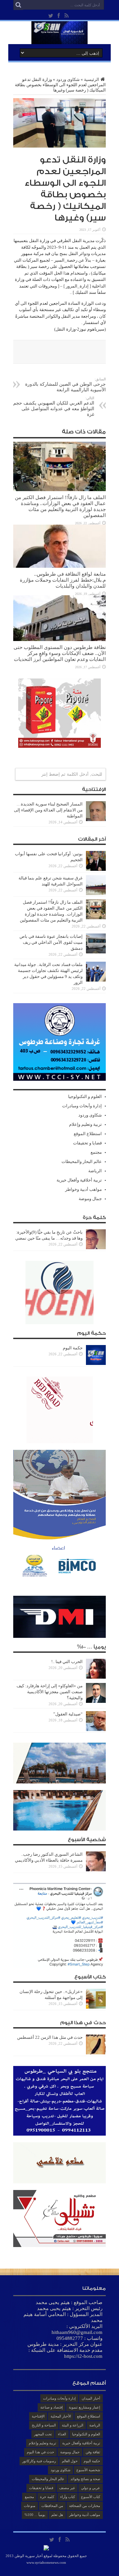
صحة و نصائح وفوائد (85, 2479)
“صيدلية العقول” (67, 1714)
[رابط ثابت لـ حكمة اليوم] (96, 1363)
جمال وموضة (90, 1199)
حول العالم (70, 2461)
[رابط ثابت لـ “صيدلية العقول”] (96, 1730)
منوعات (30, 2506)
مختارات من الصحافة (85, 2506)
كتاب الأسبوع (91, 2497)
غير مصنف (67, 2488)
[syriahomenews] (59, 39)
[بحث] (18, 5)
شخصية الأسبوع (88, 2470)
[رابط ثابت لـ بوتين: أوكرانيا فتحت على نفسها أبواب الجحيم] (96, 869)
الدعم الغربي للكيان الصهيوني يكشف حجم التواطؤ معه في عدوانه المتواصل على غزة (54, 406)
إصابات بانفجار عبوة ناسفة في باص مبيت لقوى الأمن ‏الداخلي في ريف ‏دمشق (51, 942)
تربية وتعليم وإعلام (85, 1124)
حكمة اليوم (73, 1348)
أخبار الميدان (91, 2398)
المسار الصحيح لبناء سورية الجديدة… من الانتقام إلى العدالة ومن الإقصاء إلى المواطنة (48, 810)
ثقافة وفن (93, 2452)
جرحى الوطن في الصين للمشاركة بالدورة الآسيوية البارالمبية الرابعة (65, 385)
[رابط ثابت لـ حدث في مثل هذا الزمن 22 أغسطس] (96, 2053)
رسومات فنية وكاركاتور (39, 2461)
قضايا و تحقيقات (87, 1143)
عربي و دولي (91, 2488)
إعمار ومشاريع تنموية (84, 2407)
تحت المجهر (43, 2434)
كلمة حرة (47, 2497)
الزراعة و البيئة (73, 2425)
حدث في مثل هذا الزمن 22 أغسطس (50, 2037)
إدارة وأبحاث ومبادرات (82, 1106)
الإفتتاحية (38, 2416)
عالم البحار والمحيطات (82, 1161)
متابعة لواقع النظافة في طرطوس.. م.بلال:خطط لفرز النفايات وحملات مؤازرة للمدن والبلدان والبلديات (63, 580)
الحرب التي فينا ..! (67, 1662)
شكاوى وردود (68, 79)
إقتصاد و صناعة (52, 2407)
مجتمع (96, 1152)
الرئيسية (92, 79)
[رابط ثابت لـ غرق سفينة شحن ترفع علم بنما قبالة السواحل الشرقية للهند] (96, 894)
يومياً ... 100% (35, 2515)
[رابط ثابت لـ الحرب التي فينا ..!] (96, 1677)
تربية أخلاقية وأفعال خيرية (79, 1180)
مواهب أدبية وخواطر (83, 1189)
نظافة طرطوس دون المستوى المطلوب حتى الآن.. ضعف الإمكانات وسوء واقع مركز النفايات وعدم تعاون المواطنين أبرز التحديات (60, 653)
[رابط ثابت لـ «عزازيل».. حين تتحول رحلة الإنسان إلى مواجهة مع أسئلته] (96, 2007)
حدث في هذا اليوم (40, 2452)
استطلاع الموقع (88, 1134)
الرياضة (95, 1171)
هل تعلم (57, 2515)
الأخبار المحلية (61, 2416)
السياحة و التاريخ (44, 2425)
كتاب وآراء (68, 2497)
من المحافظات (52, 2506)
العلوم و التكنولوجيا (85, 1096)
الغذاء (62, 2434)
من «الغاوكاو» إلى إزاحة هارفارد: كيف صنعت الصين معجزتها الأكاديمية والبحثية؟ (50, 1692)
